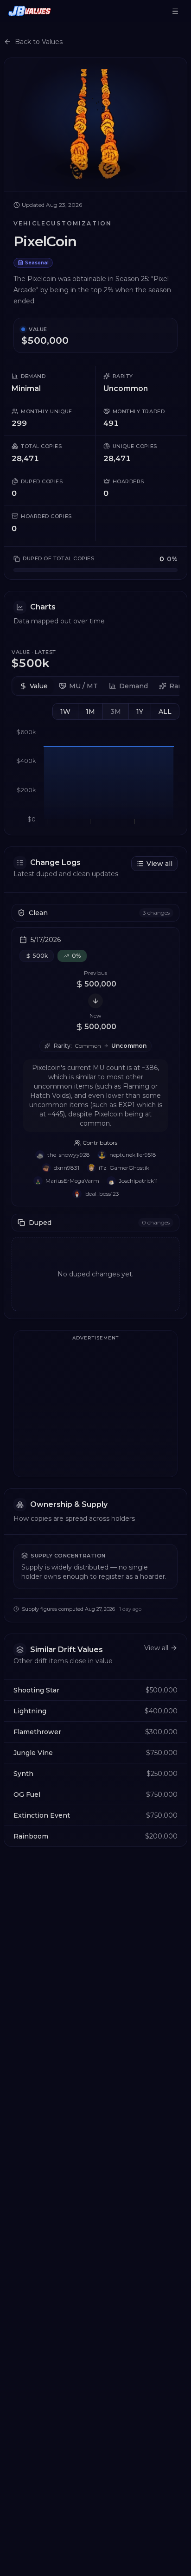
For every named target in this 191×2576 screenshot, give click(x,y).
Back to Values (39, 42)
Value (39, 686)
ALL (165, 711)
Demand (134, 686)
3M (116, 711)
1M (90, 711)
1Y (140, 711)
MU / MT (83, 686)
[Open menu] (175, 11)
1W (65, 711)
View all (159, 864)
